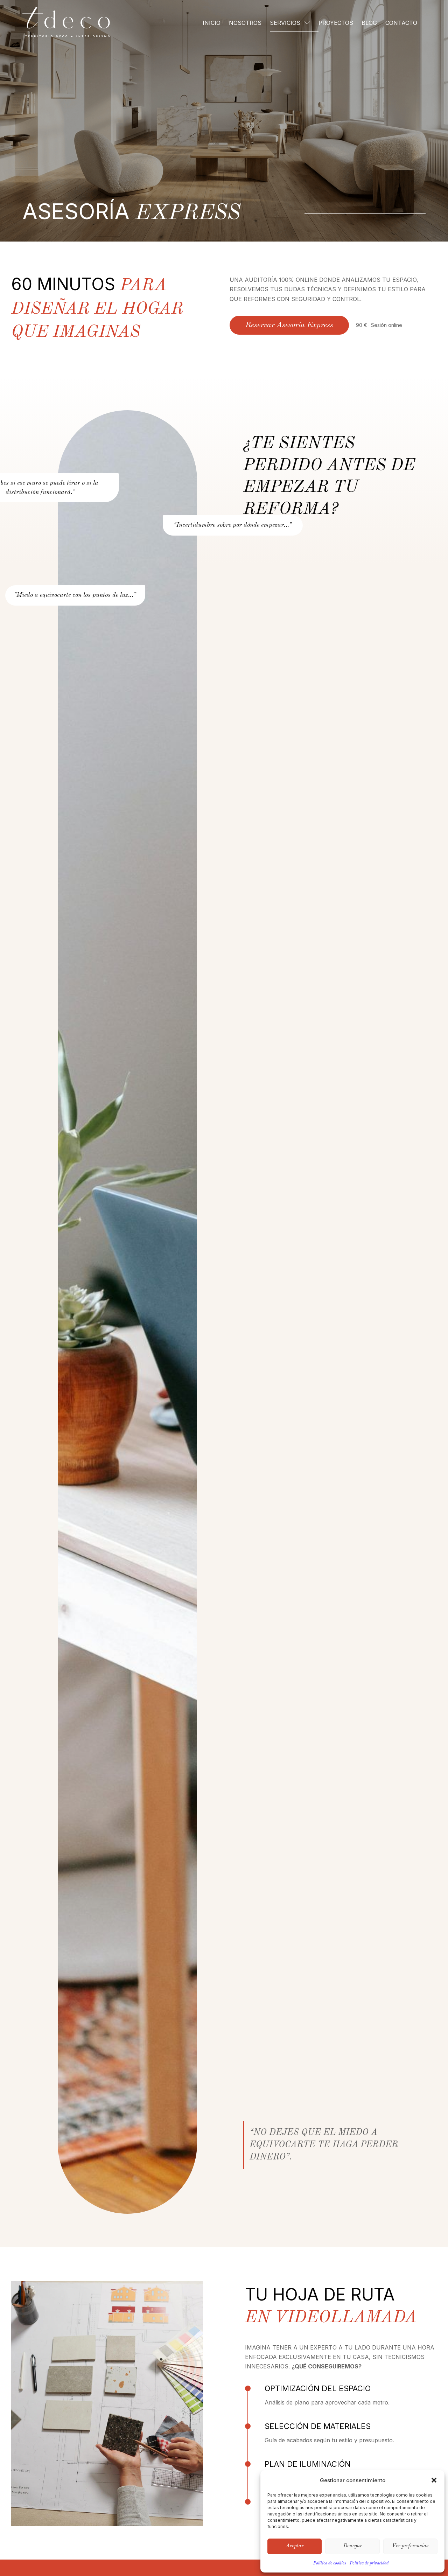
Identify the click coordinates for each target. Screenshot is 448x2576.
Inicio (212, 23)
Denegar (353, 2546)
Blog (369, 23)
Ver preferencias (410, 2546)
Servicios (285, 23)
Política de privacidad (369, 2563)
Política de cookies (330, 2563)
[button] (434, 2480)
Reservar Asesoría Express (289, 325)
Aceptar (295, 2546)
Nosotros (245, 23)
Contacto (401, 23)
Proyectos (336, 23)
